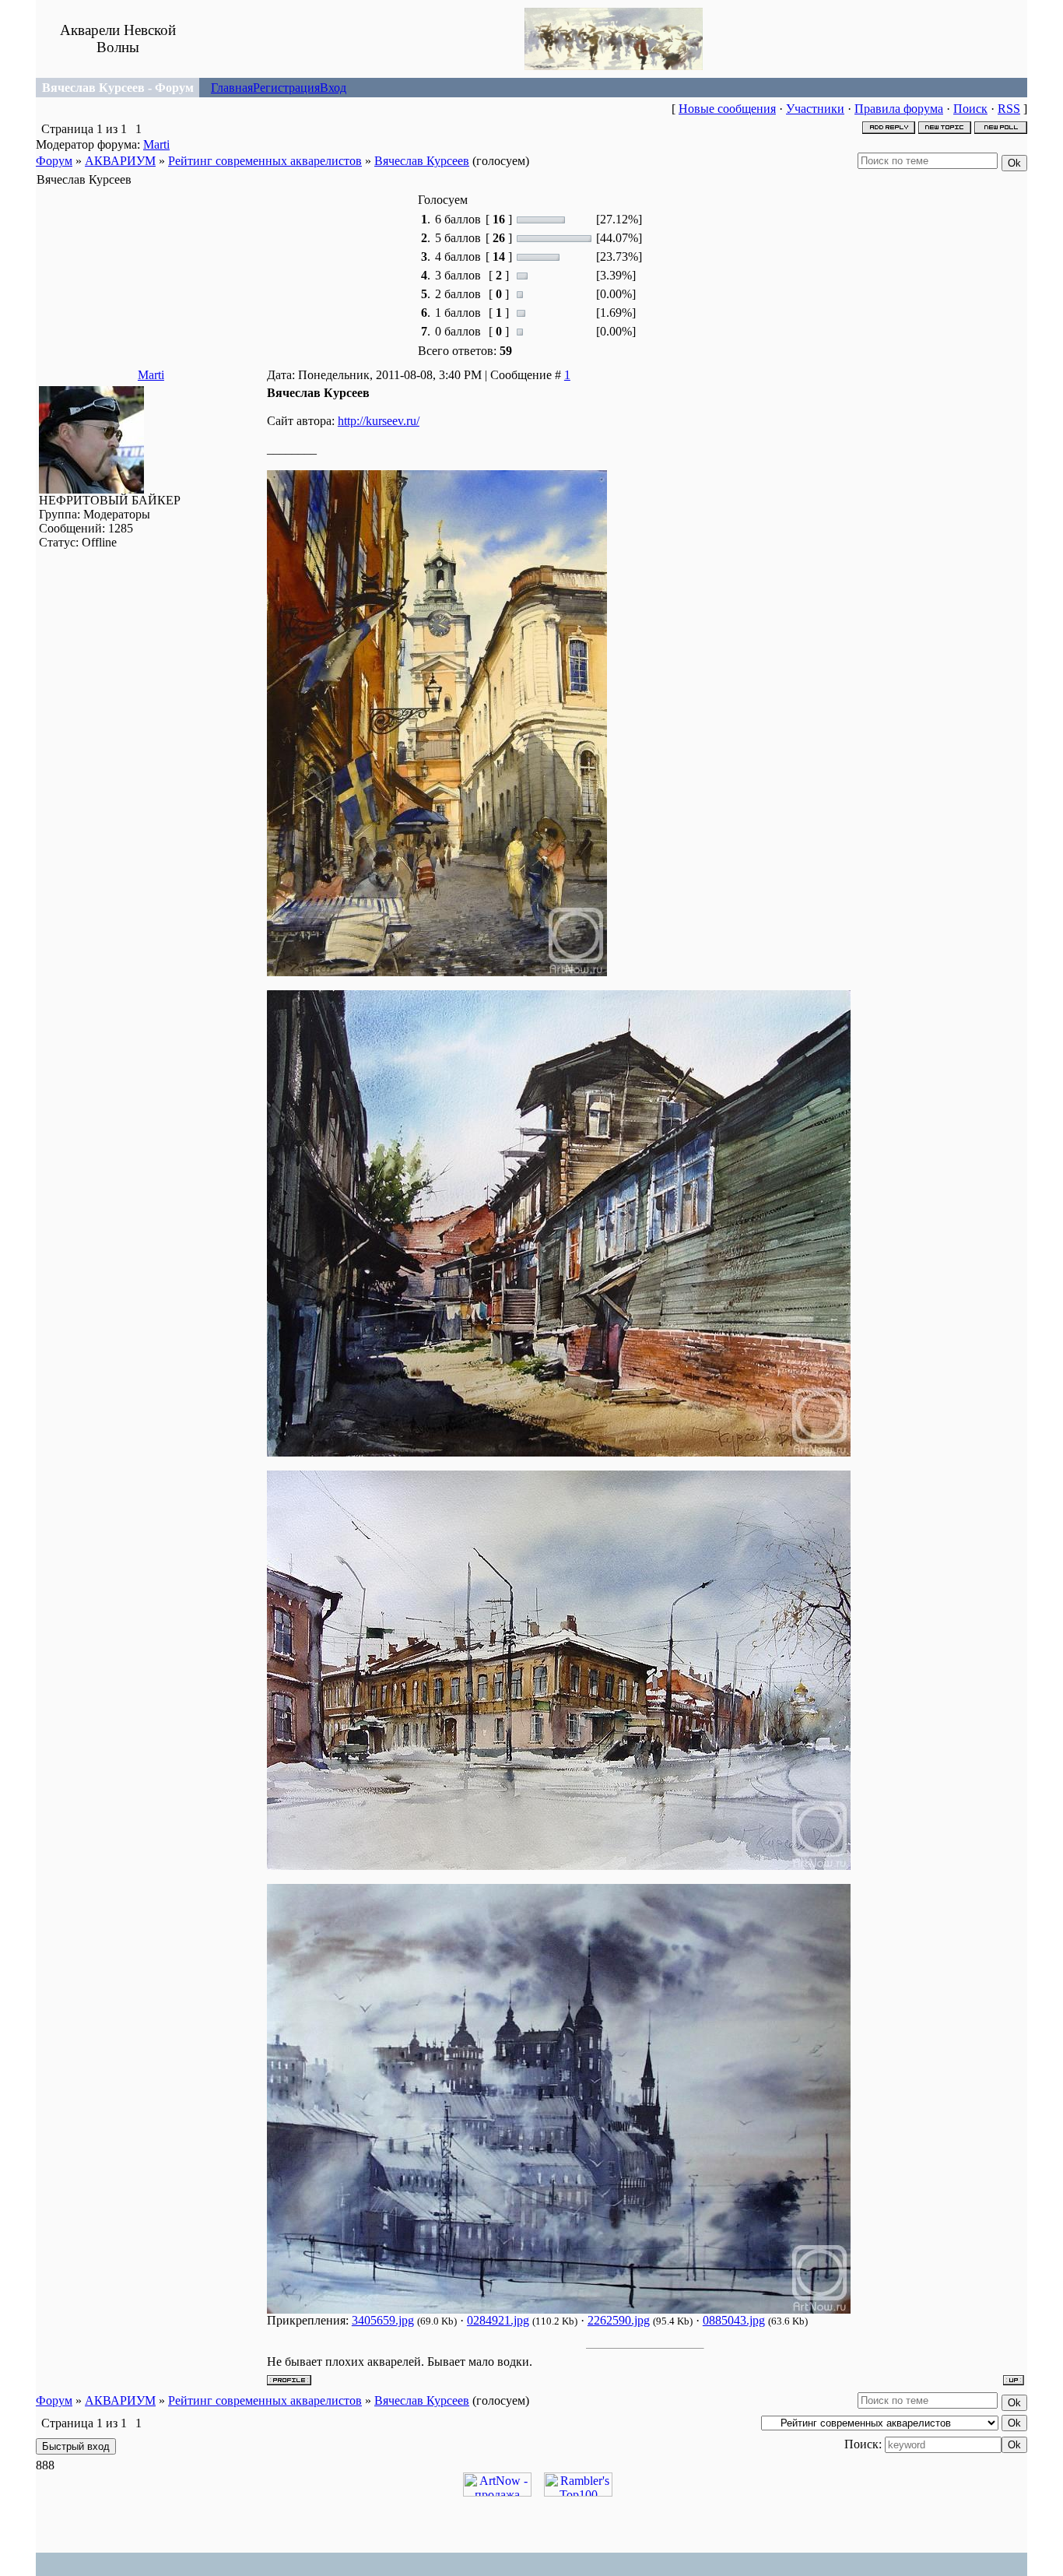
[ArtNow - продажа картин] (497, 2492)
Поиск (970, 109)
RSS (1009, 109)
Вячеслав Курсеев (422, 161)
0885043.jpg (734, 2320)
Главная (232, 88)
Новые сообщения (727, 109)
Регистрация (286, 88)
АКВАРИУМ (120, 161)
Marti (156, 144)
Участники (815, 109)
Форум (54, 161)
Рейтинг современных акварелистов (265, 161)
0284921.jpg (498, 2320)
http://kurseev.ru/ (379, 421)
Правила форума (899, 109)
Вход (333, 88)
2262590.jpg (619, 2320)
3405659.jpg (383, 2320)
